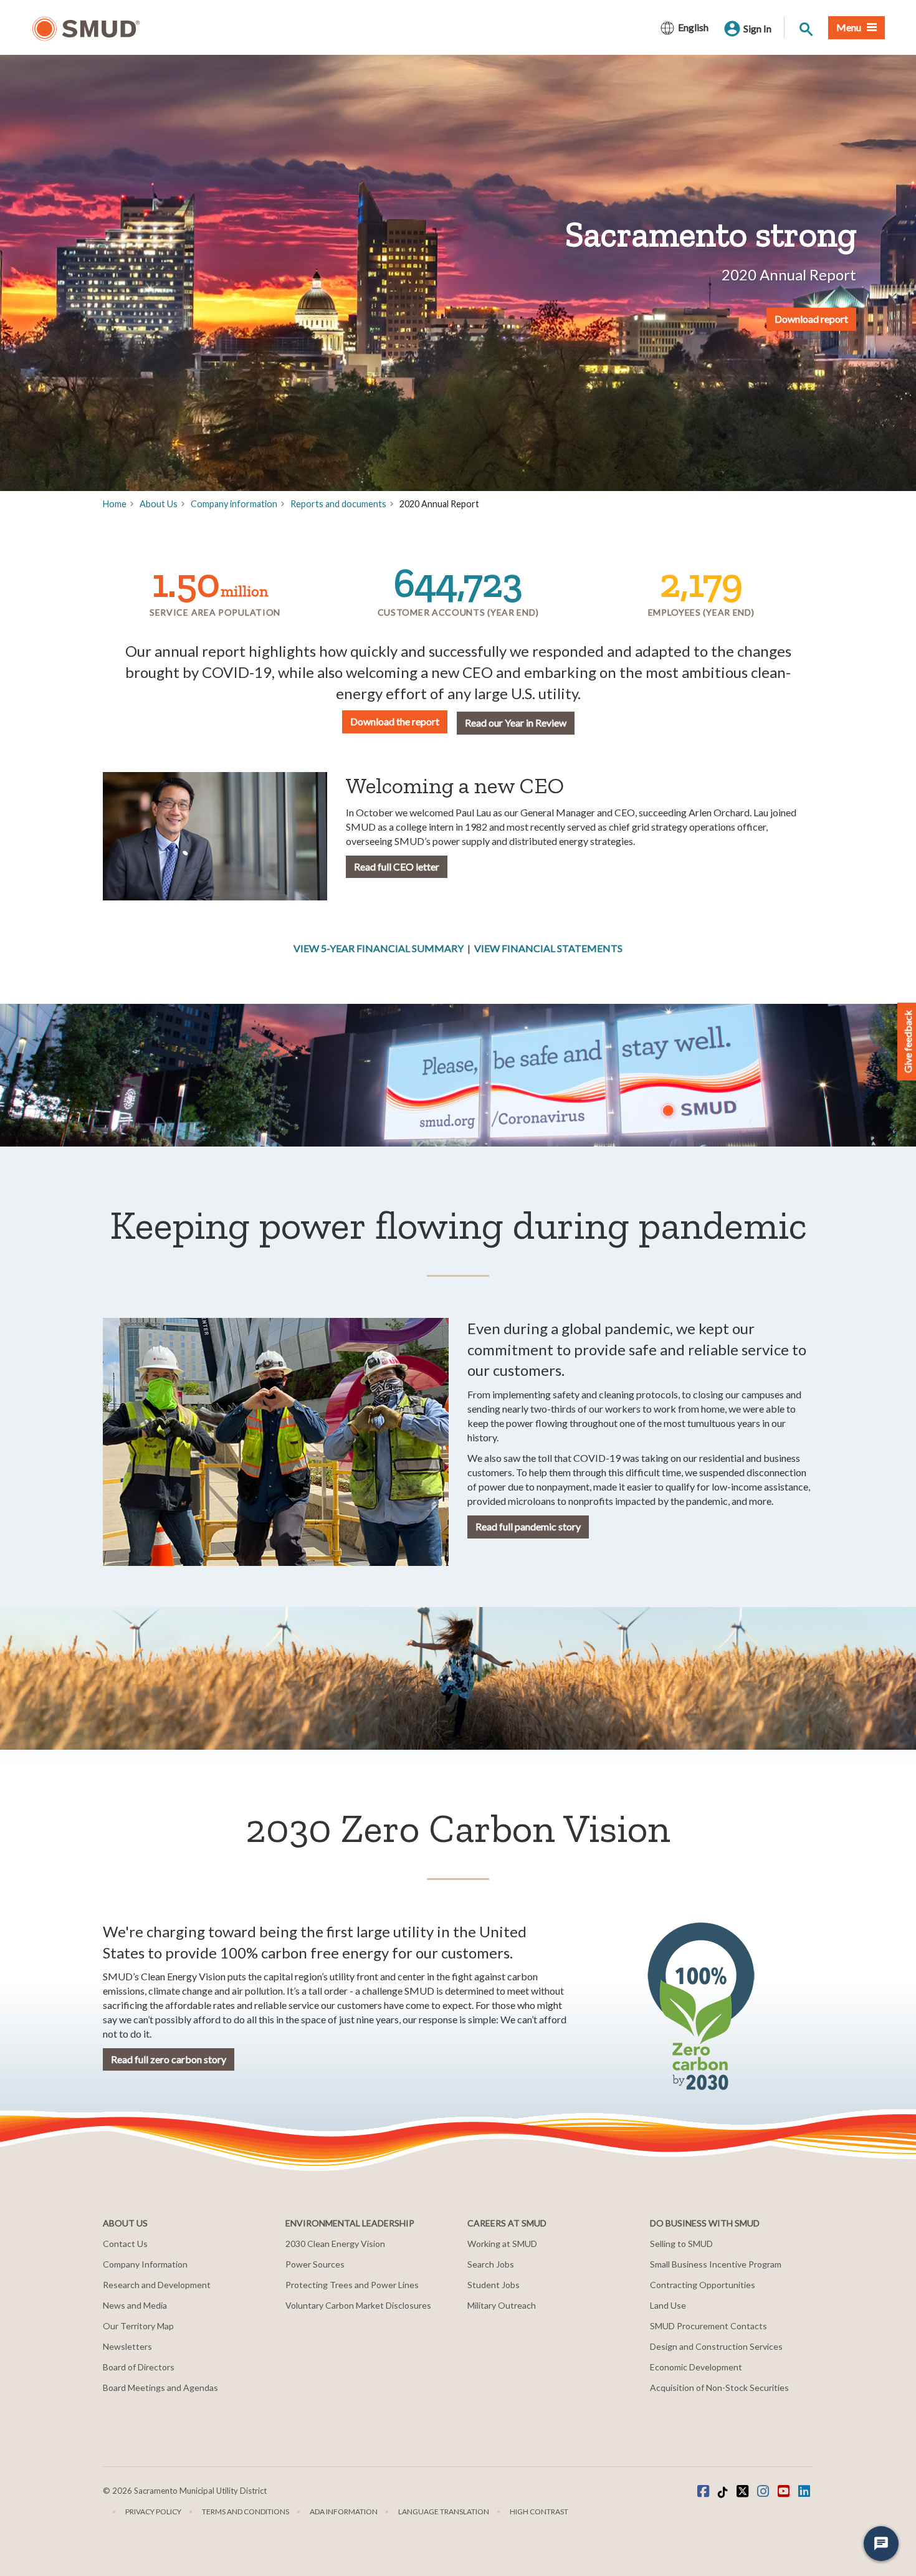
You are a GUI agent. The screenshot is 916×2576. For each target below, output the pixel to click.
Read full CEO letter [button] (397, 866)
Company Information (145, 2264)
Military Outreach (502, 2305)
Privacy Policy (153, 2512)
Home (115, 504)
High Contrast (539, 2512)
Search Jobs (491, 2264)
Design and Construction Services (716, 2346)
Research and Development (157, 2285)
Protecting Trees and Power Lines (352, 2285)
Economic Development (696, 2367)
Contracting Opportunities (703, 2285)
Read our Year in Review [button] (516, 723)
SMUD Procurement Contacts (708, 2326)
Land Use (668, 2305)
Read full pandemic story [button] (528, 1526)
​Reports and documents (338, 504)
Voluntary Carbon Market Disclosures (358, 2305)
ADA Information (344, 2512)
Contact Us (125, 2244)
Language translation (444, 2512)
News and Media (135, 2305)
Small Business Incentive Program (716, 2264)
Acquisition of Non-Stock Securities (719, 2388)
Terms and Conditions (246, 2512)
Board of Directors (139, 2367)
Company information (234, 504)
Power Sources (315, 2264)
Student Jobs (494, 2285)
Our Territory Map (138, 2326)
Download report (811, 319)
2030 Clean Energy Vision (335, 2244)
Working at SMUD (502, 2244)
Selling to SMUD (681, 2244)
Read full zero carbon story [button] (169, 2059)
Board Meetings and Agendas (160, 2388)
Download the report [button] (395, 721)
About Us (159, 504)
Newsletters (127, 2346)
